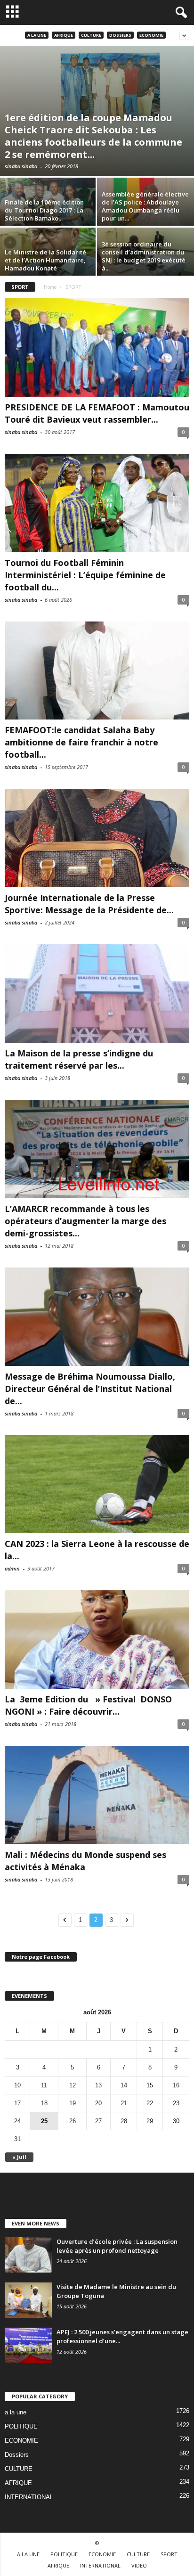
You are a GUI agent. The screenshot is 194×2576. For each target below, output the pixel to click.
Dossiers (120, 35)
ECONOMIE (151, 35)
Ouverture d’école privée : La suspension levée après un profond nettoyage (117, 2246)
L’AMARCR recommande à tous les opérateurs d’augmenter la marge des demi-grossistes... (85, 1221)
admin (12, 1568)
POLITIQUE (21, 2426)
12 (73, 2085)
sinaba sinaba (21, 166)
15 (150, 2085)
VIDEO (139, 2565)
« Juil (19, 2157)
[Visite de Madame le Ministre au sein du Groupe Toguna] (28, 2300)
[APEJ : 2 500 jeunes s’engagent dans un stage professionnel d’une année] (28, 2345)
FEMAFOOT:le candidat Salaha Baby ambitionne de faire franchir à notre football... (81, 742)
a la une (37, 35)
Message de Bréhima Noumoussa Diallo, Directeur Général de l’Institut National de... (90, 1389)
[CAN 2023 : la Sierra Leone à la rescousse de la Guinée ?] (97, 1484)
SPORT (169, 2554)
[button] (179, 13)
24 (17, 2121)
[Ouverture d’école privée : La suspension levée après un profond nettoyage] (28, 2255)
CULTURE (91, 35)
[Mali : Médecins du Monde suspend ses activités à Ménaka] (97, 1795)
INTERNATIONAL (29, 2497)
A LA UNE (28, 2554)
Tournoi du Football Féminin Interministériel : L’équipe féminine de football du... (85, 575)
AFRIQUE (64, 35)
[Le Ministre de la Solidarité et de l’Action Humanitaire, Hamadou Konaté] (48, 264)
